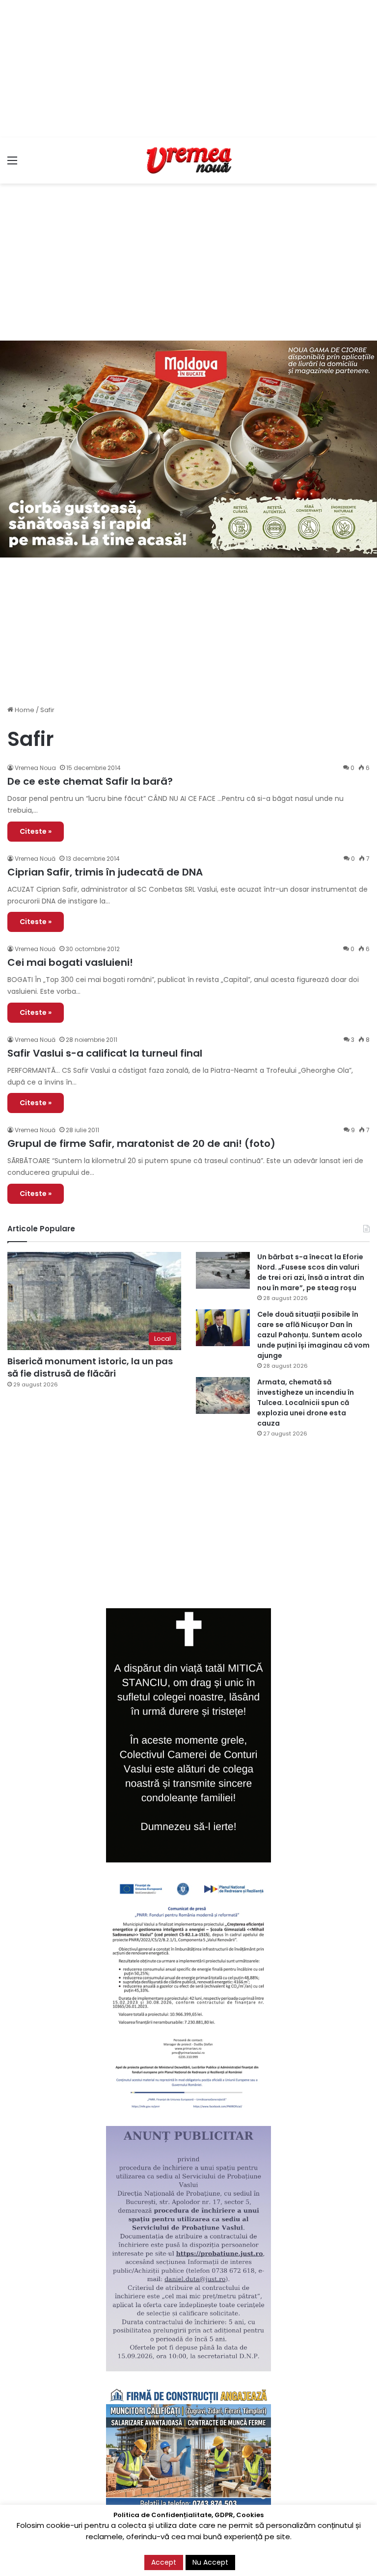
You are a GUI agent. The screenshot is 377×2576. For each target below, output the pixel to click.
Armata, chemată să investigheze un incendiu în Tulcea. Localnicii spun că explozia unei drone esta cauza (306, 1403)
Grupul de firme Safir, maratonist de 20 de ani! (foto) (141, 1143)
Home (24, 710)
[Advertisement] (188, 69)
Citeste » (36, 831)
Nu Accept (210, 2562)
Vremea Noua (35, 768)
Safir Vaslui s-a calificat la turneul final (105, 1053)
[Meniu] (12, 164)
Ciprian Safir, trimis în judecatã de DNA (105, 872)
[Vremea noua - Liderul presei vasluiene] (188, 160)
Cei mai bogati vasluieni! (70, 962)
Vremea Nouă (35, 859)
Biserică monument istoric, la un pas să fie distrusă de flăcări (90, 1367)
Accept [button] (164, 2562)
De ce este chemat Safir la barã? (90, 781)
